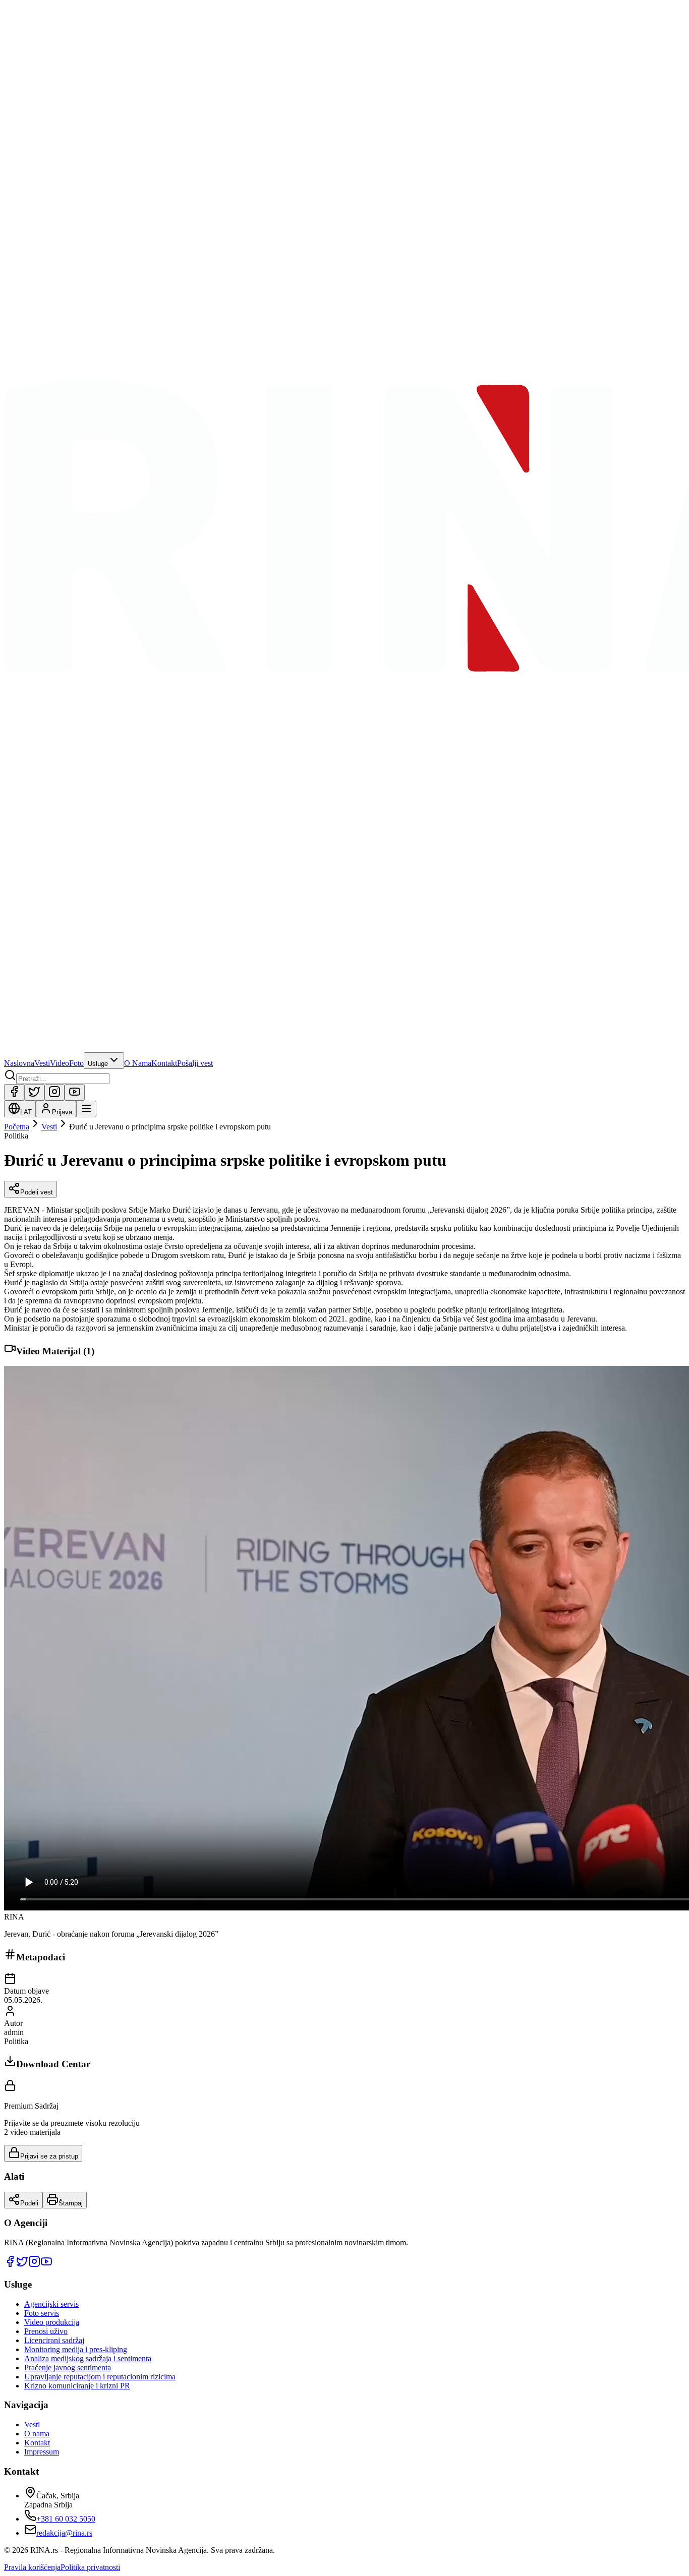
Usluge (98, 1064)
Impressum (42, 2452)
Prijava (62, 1112)
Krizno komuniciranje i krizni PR (77, 2386)
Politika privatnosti (90, 2567)
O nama (37, 2434)
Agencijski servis (51, 2304)
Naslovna (19, 1063)
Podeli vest (37, 1192)
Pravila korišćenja (32, 2567)
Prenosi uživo (46, 2331)
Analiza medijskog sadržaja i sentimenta (88, 2358)
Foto (76, 1063)
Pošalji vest (195, 1063)
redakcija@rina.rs (64, 2533)
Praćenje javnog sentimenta (68, 2368)
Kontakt (164, 1063)
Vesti (42, 1063)
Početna (17, 1127)
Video (60, 1063)
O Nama (138, 1063)
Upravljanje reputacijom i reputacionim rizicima (100, 2377)
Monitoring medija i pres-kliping (76, 2349)
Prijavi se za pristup (49, 2156)
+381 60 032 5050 (66, 2519)
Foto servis (42, 2313)
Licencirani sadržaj (54, 2340)
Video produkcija (52, 2322)
